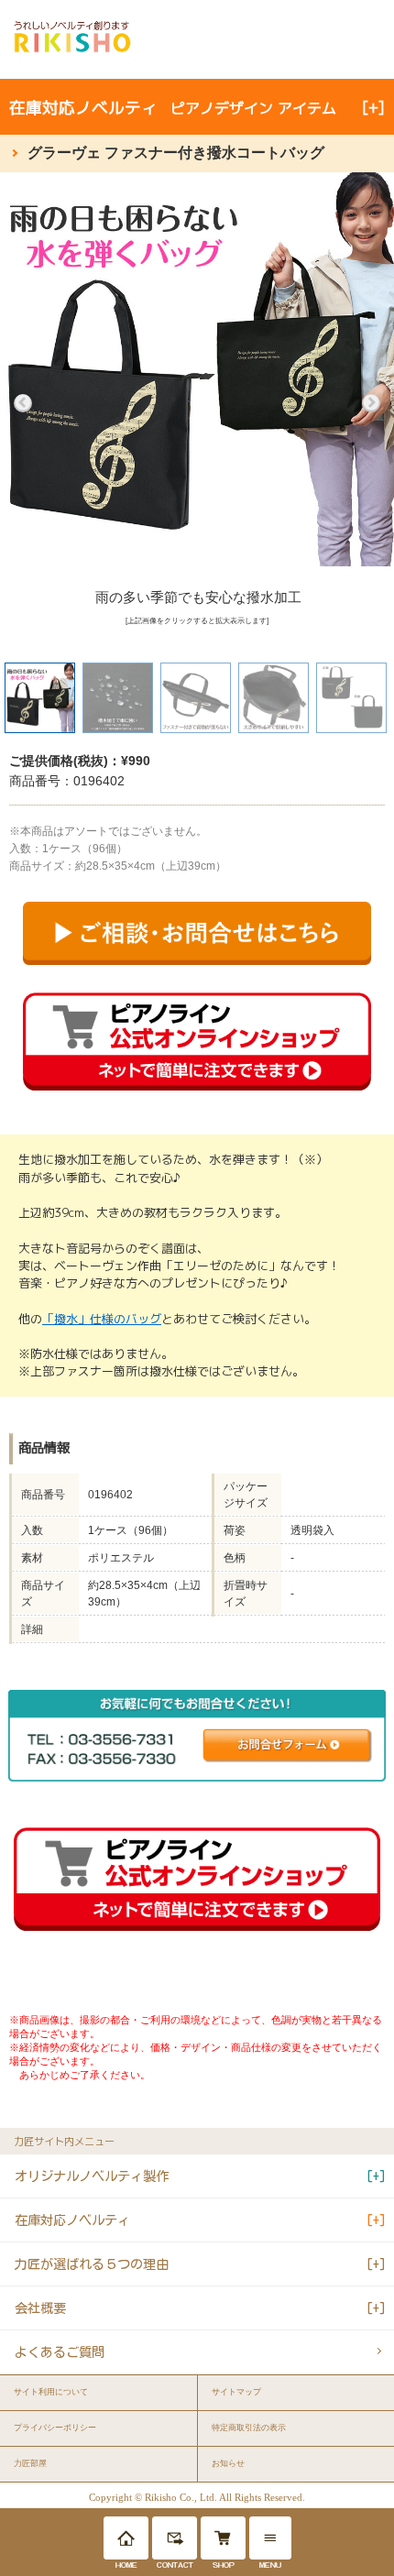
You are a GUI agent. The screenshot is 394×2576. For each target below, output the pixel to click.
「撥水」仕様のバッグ (102, 1319)
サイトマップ (236, 2392)
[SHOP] (223, 2538)
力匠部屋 (30, 2463)
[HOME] (126, 2538)
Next (371, 403)
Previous (23, 403)
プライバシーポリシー (55, 2428)
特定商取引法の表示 (249, 2428)
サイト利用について (51, 2392)
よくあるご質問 (60, 2352)
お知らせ (228, 2463)
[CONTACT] (175, 2538)
